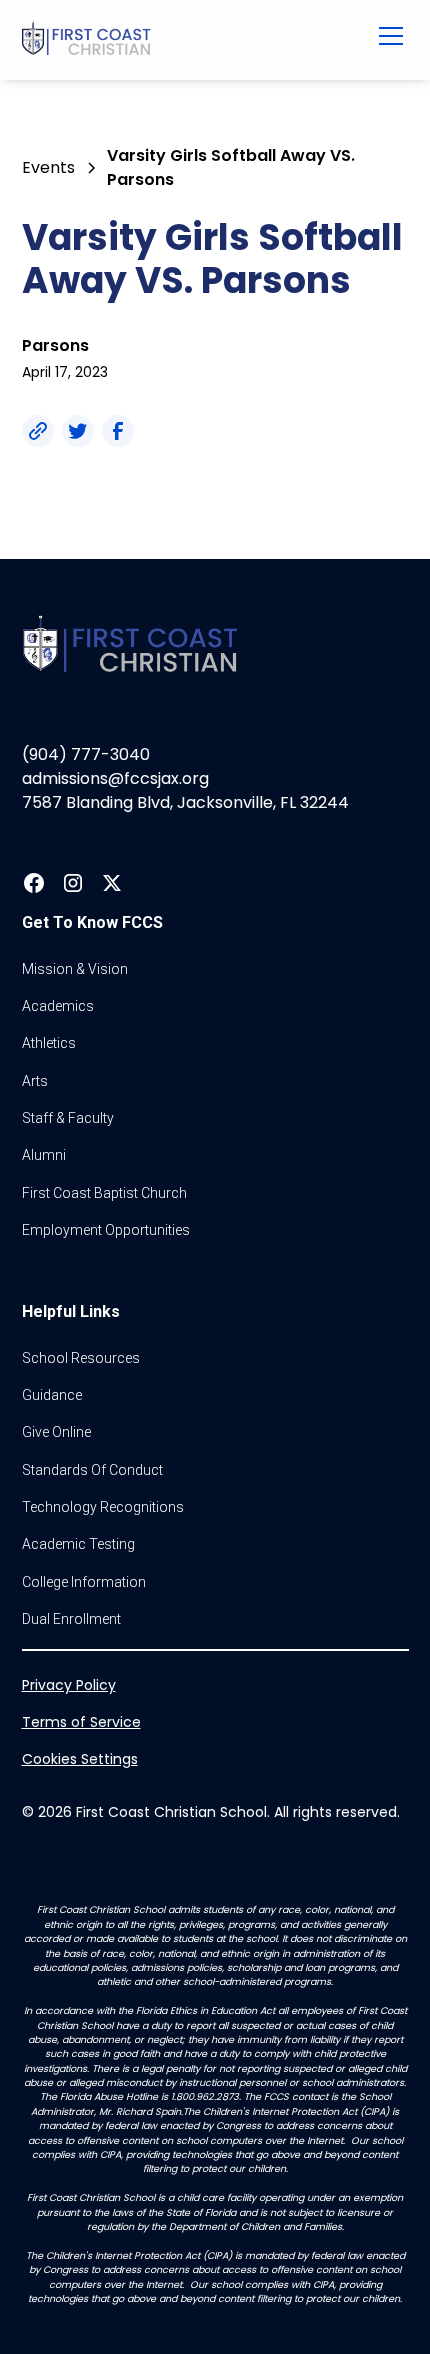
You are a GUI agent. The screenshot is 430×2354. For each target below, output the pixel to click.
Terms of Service (81, 1722)
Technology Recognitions (103, 1507)
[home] (180, 40)
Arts (35, 1081)
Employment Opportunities (106, 1230)
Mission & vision (75, 969)
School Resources (81, 1358)
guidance (52, 1395)
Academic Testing (78, 1544)
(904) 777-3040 (86, 754)
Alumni (44, 1155)
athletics (49, 1043)
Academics (58, 1006)
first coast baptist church (104, 1193)
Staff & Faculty (68, 1118)
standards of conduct (92, 1470)
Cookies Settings (80, 1759)
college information (84, 1582)
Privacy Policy (69, 1685)
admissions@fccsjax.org (115, 778)
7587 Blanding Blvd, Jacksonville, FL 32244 (185, 802)
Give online (56, 1432)
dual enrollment (71, 1619)
